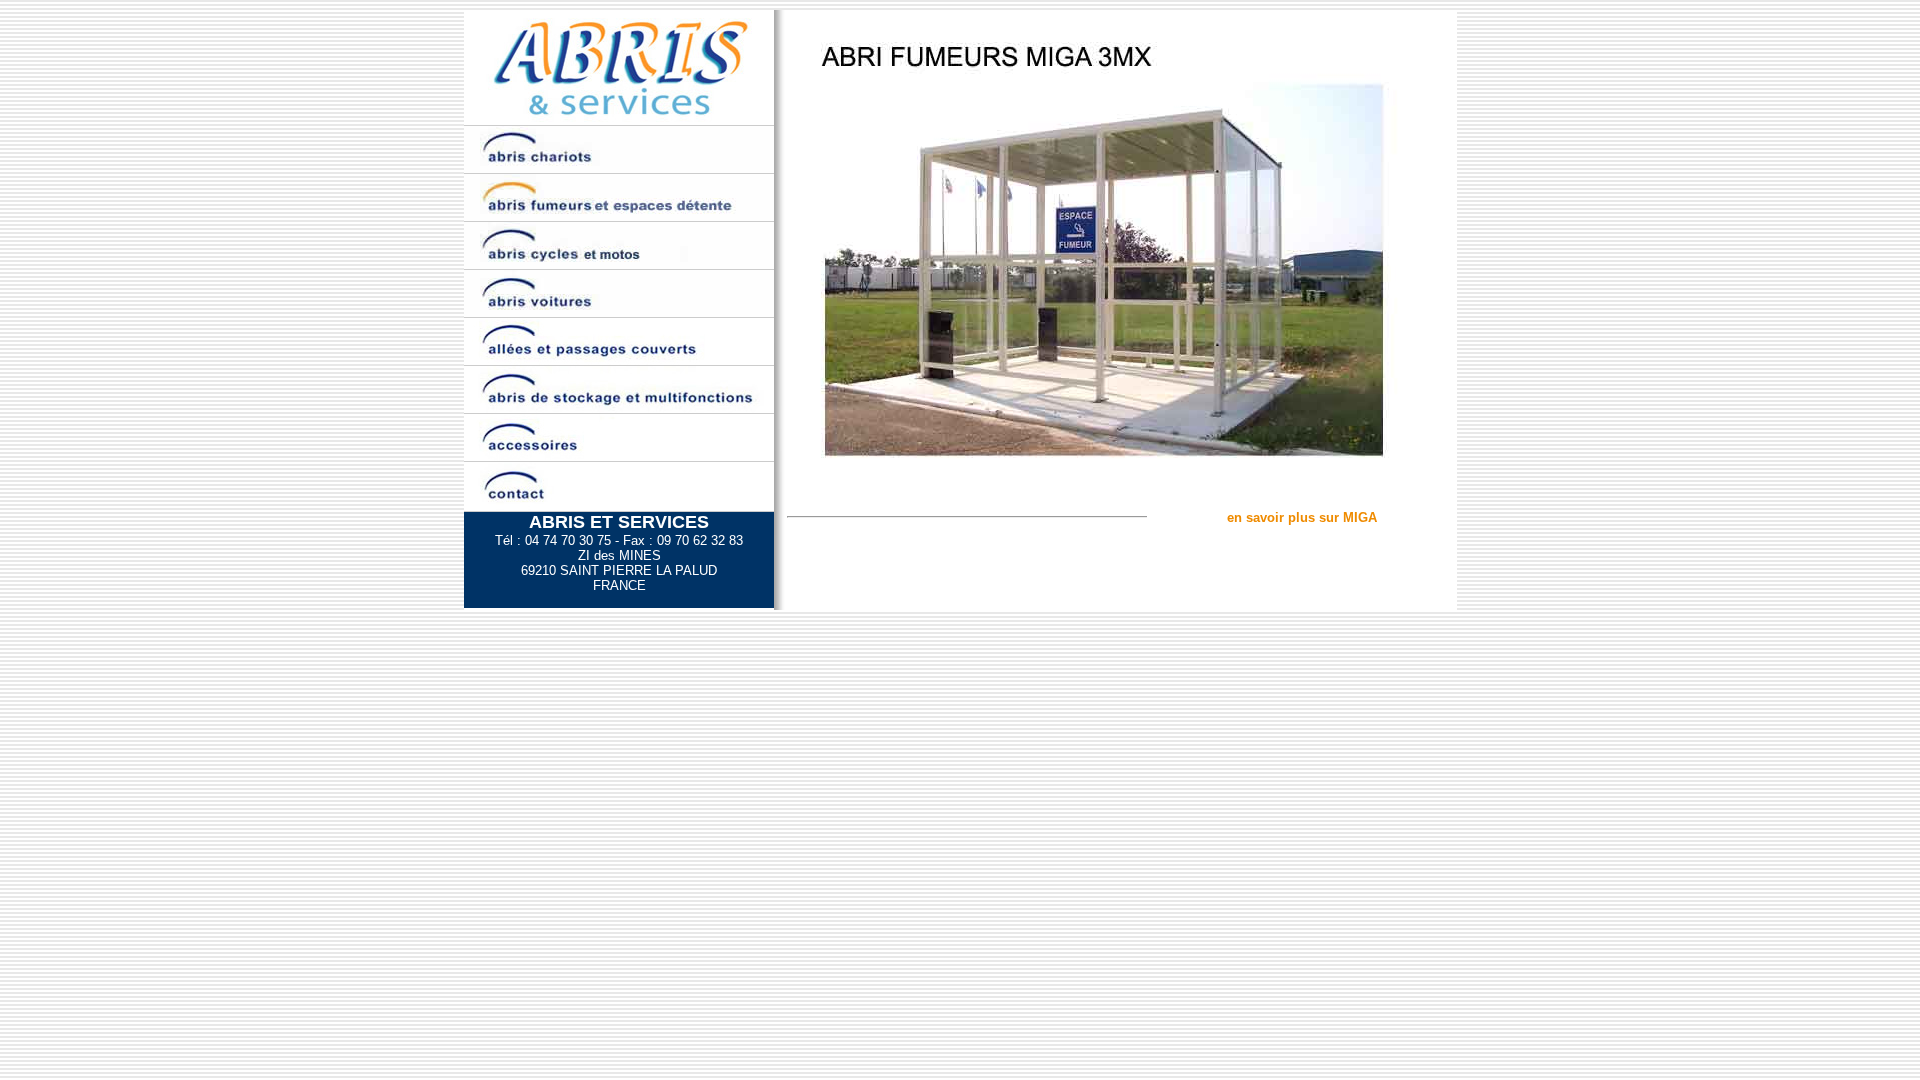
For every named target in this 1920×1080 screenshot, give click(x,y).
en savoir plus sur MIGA (1302, 517)
